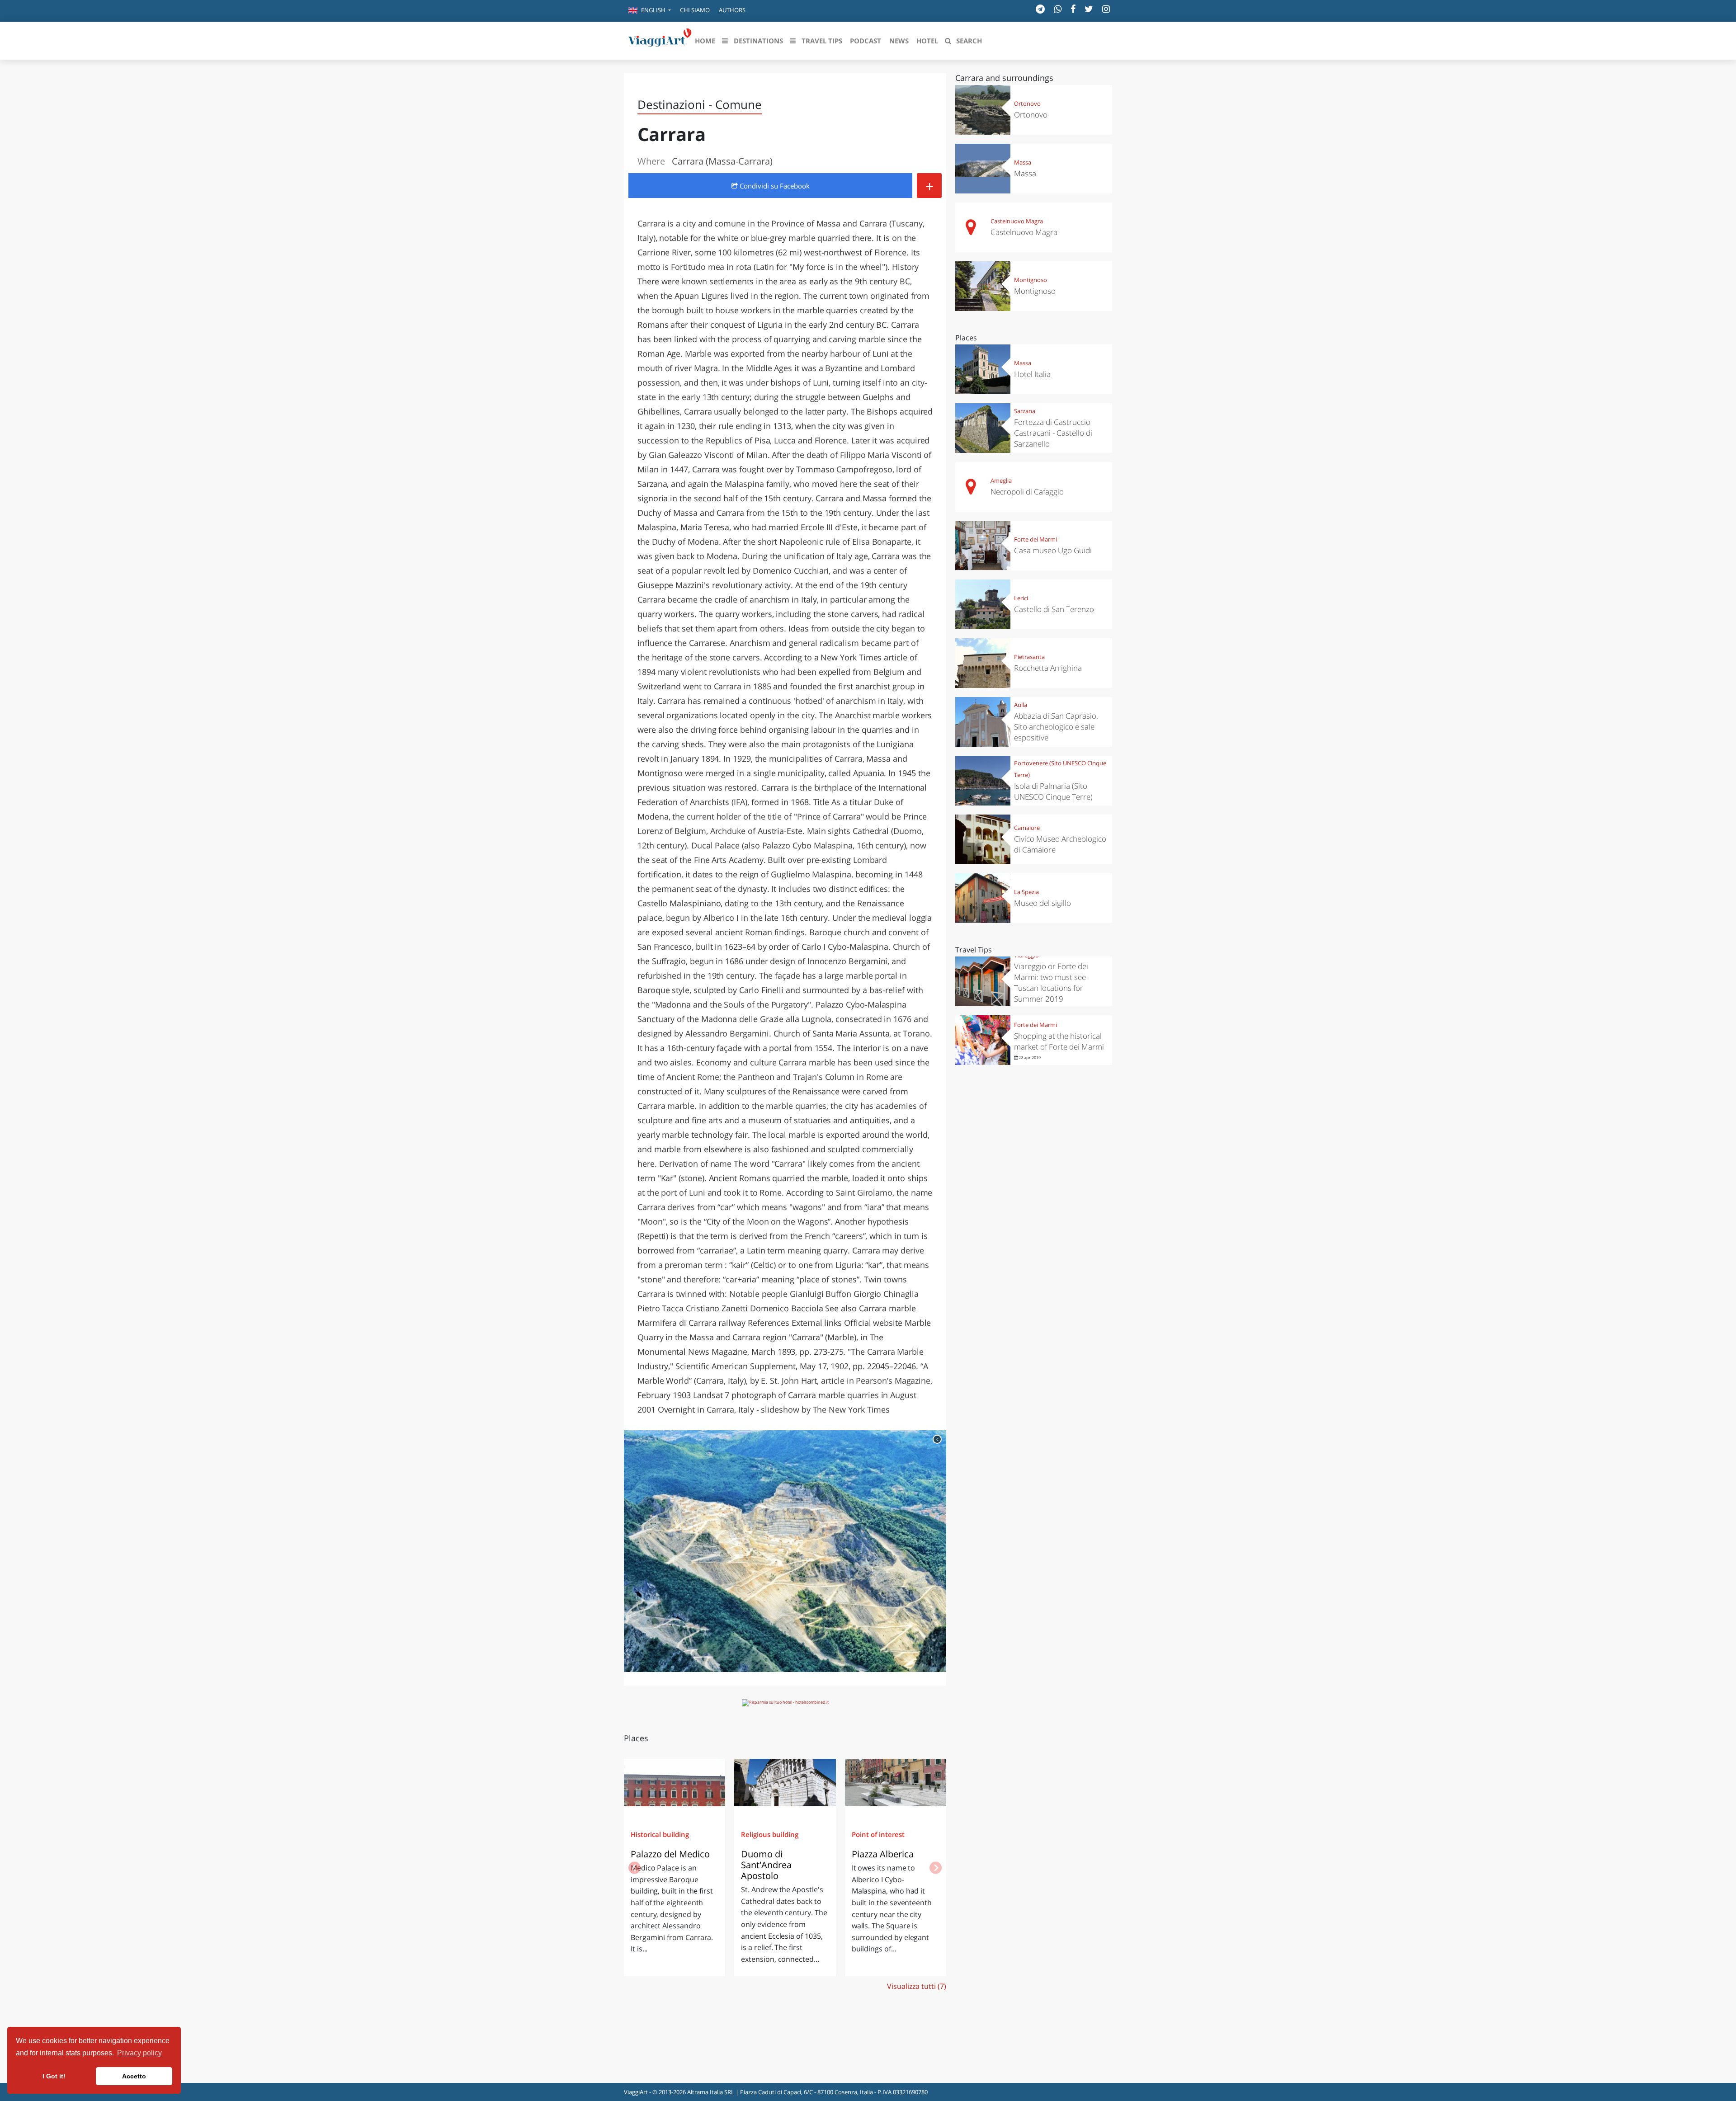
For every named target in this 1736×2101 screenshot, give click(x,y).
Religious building (770, 1834)
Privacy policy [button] (139, 2053)
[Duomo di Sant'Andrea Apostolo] (785, 1786)
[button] (650, 11)
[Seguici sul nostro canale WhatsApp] (1058, 9)
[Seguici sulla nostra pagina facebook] (1073, 9)
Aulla (1021, 705)
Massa (1023, 162)
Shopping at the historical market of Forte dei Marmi (1059, 1041)
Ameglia (1001, 480)
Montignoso (1031, 280)
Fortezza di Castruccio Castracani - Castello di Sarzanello (1053, 433)
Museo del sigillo (1043, 903)
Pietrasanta (1029, 657)
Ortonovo (1027, 104)
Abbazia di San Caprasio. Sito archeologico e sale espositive (1056, 727)
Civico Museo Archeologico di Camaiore (1060, 844)
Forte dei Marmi (1035, 539)
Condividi (774, 186)
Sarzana (1025, 411)
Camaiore (1027, 828)
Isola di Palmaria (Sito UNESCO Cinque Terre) (1053, 791)
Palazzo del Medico (670, 1854)
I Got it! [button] (54, 2076)
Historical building (660, 1834)
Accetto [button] (134, 2076)
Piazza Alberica (883, 1854)
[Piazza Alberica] (896, 1786)
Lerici (1021, 598)
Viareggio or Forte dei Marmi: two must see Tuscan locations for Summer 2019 (1051, 982)
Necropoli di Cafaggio (1027, 492)
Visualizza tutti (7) (917, 1986)
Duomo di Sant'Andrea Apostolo (766, 1865)
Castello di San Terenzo (1054, 609)
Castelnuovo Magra (1017, 221)
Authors (732, 10)
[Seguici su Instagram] (1106, 9)
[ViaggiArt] (660, 40)
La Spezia (1026, 892)
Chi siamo (695, 10)
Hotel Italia (1032, 374)
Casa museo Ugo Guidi (1053, 550)
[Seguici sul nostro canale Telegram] (1040, 9)
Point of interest (878, 1834)
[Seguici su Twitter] (1089, 9)
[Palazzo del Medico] (675, 1786)
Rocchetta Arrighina (1048, 668)
